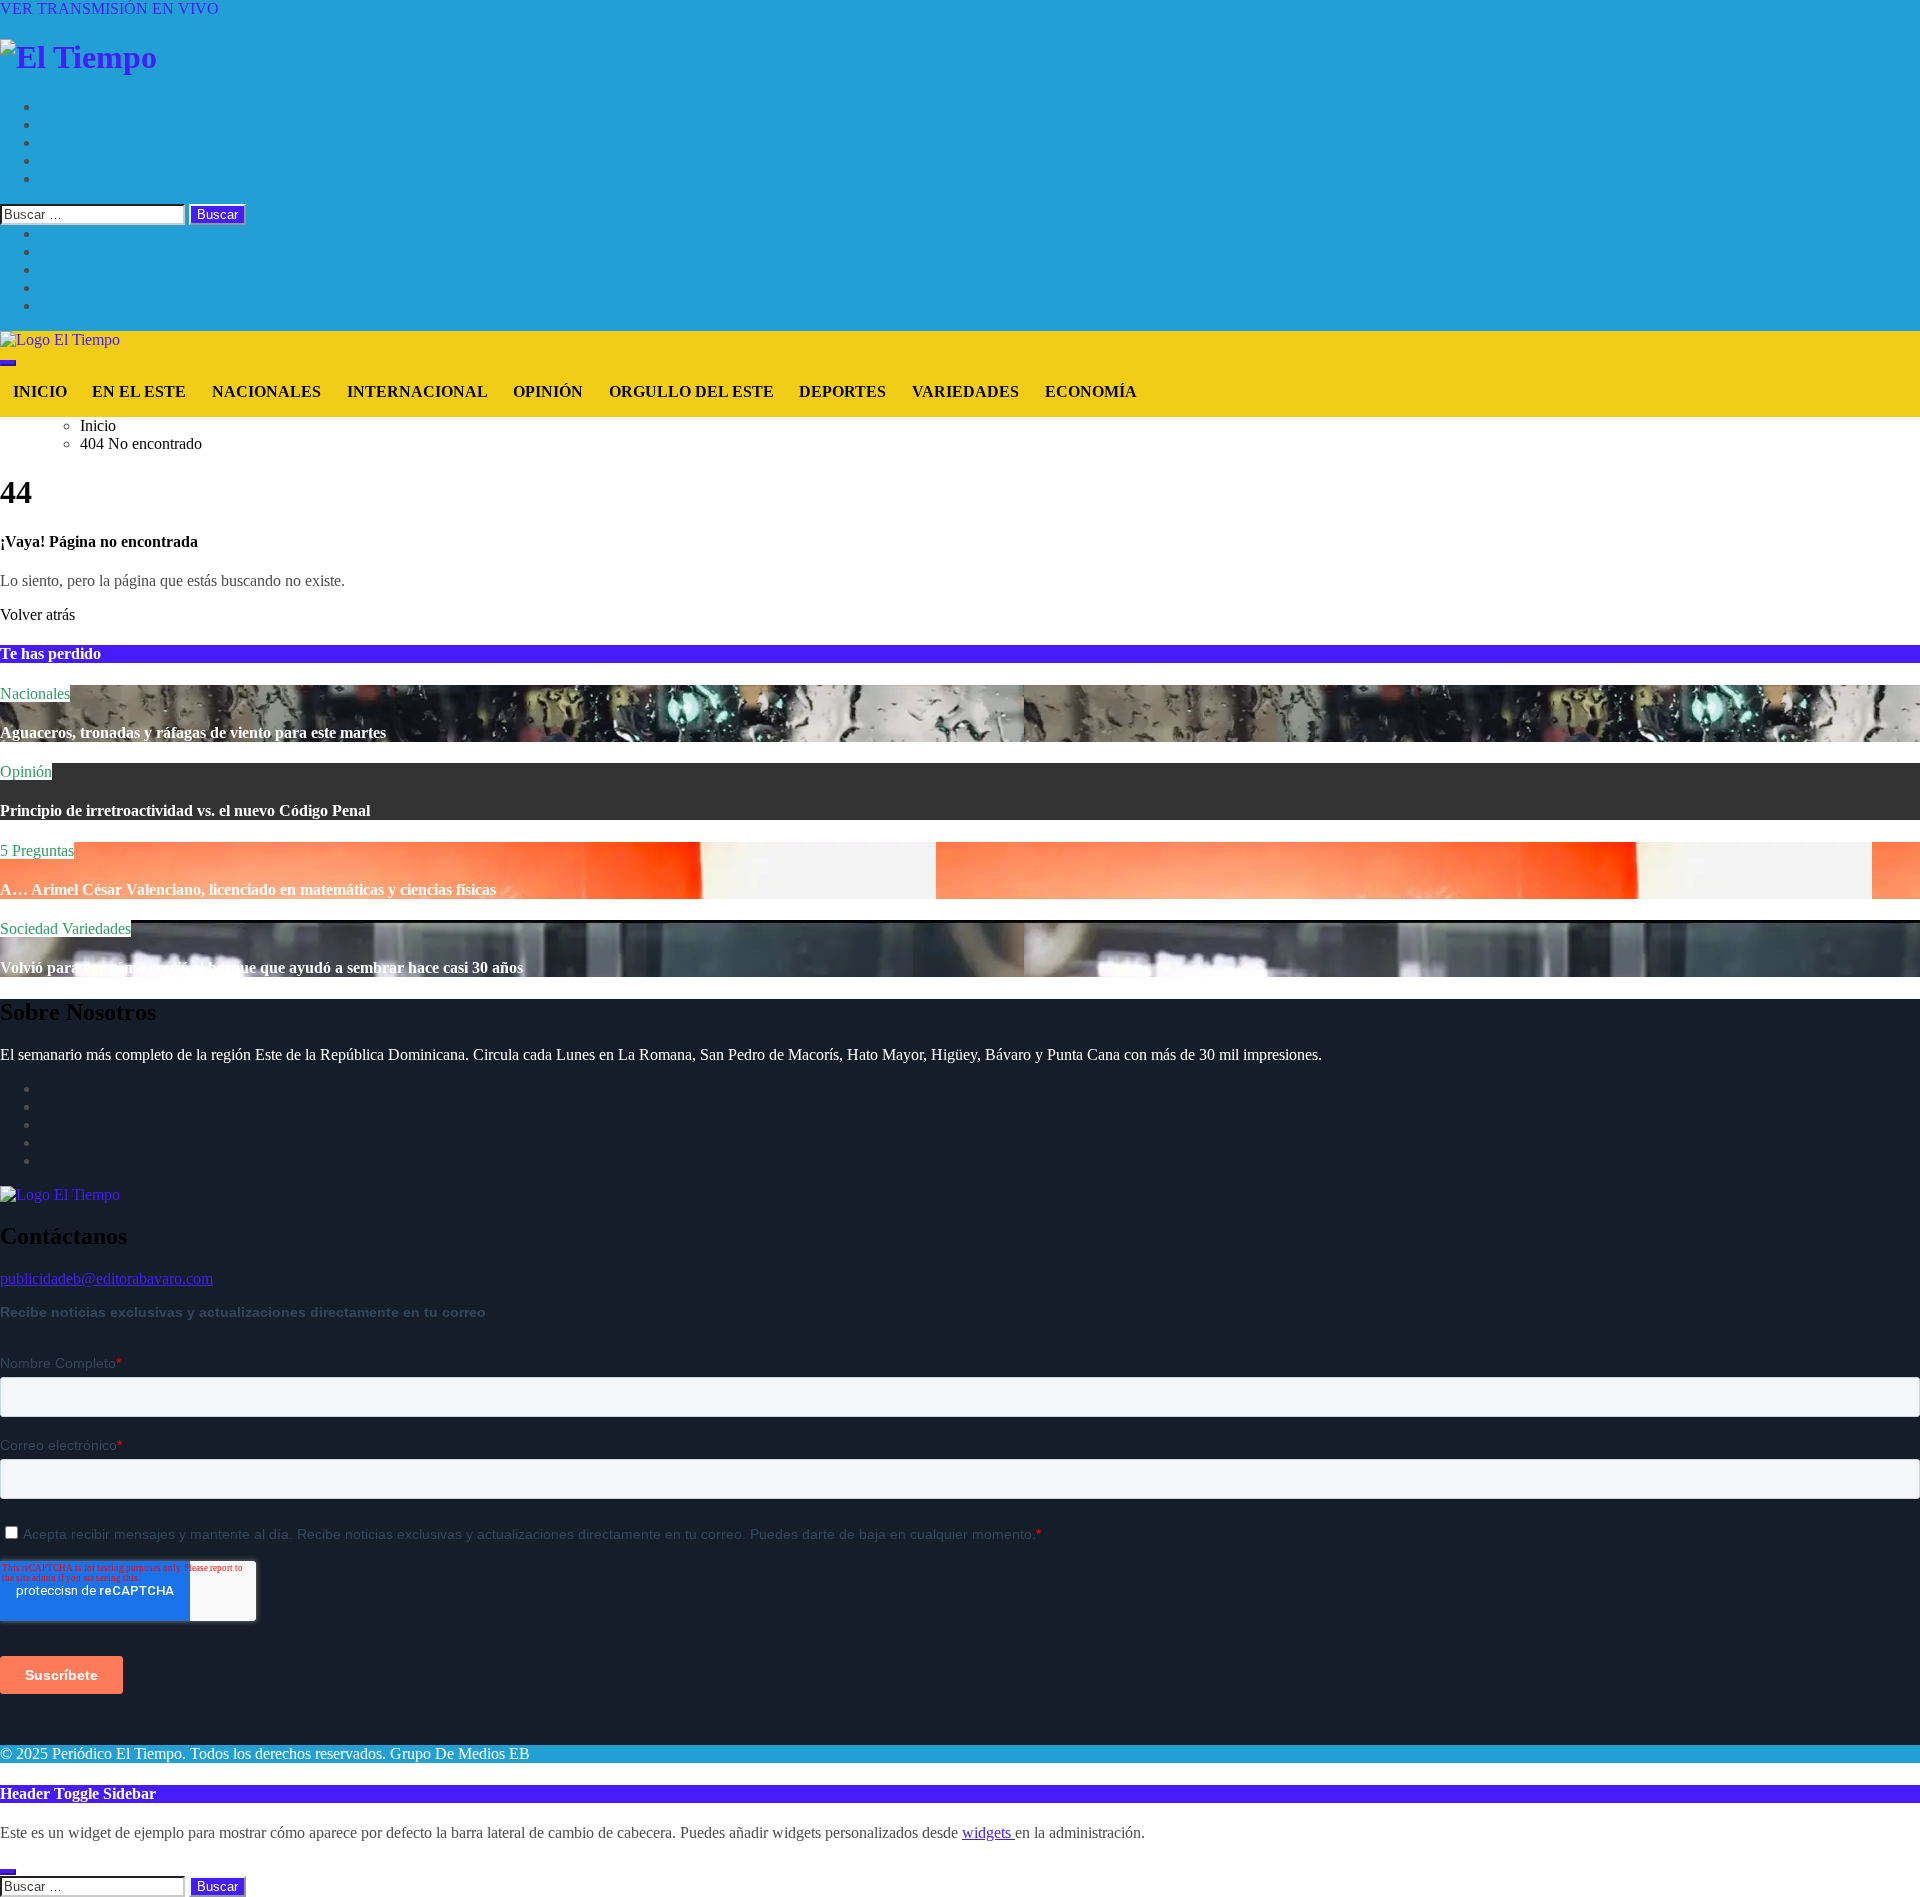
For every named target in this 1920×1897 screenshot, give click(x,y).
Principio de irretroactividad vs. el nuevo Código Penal (185, 810)
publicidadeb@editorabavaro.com (106, 1278)
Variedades (96, 928)
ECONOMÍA (1091, 391)
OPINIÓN (548, 391)
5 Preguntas (37, 850)
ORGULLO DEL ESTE (691, 391)
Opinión (26, 771)
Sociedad (31, 928)
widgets (988, 1832)
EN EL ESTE (139, 391)
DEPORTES (842, 391)
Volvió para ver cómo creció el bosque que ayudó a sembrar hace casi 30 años (261, 967)
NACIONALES (266, 391)
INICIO (40, 391)
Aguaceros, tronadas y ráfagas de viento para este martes (193, 732)
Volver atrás (37, 614)
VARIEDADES (965, 391)
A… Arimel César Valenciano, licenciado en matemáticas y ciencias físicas (248, 889)
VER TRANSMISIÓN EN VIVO (109, 8)
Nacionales (35, 693)
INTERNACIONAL (417, 391)
